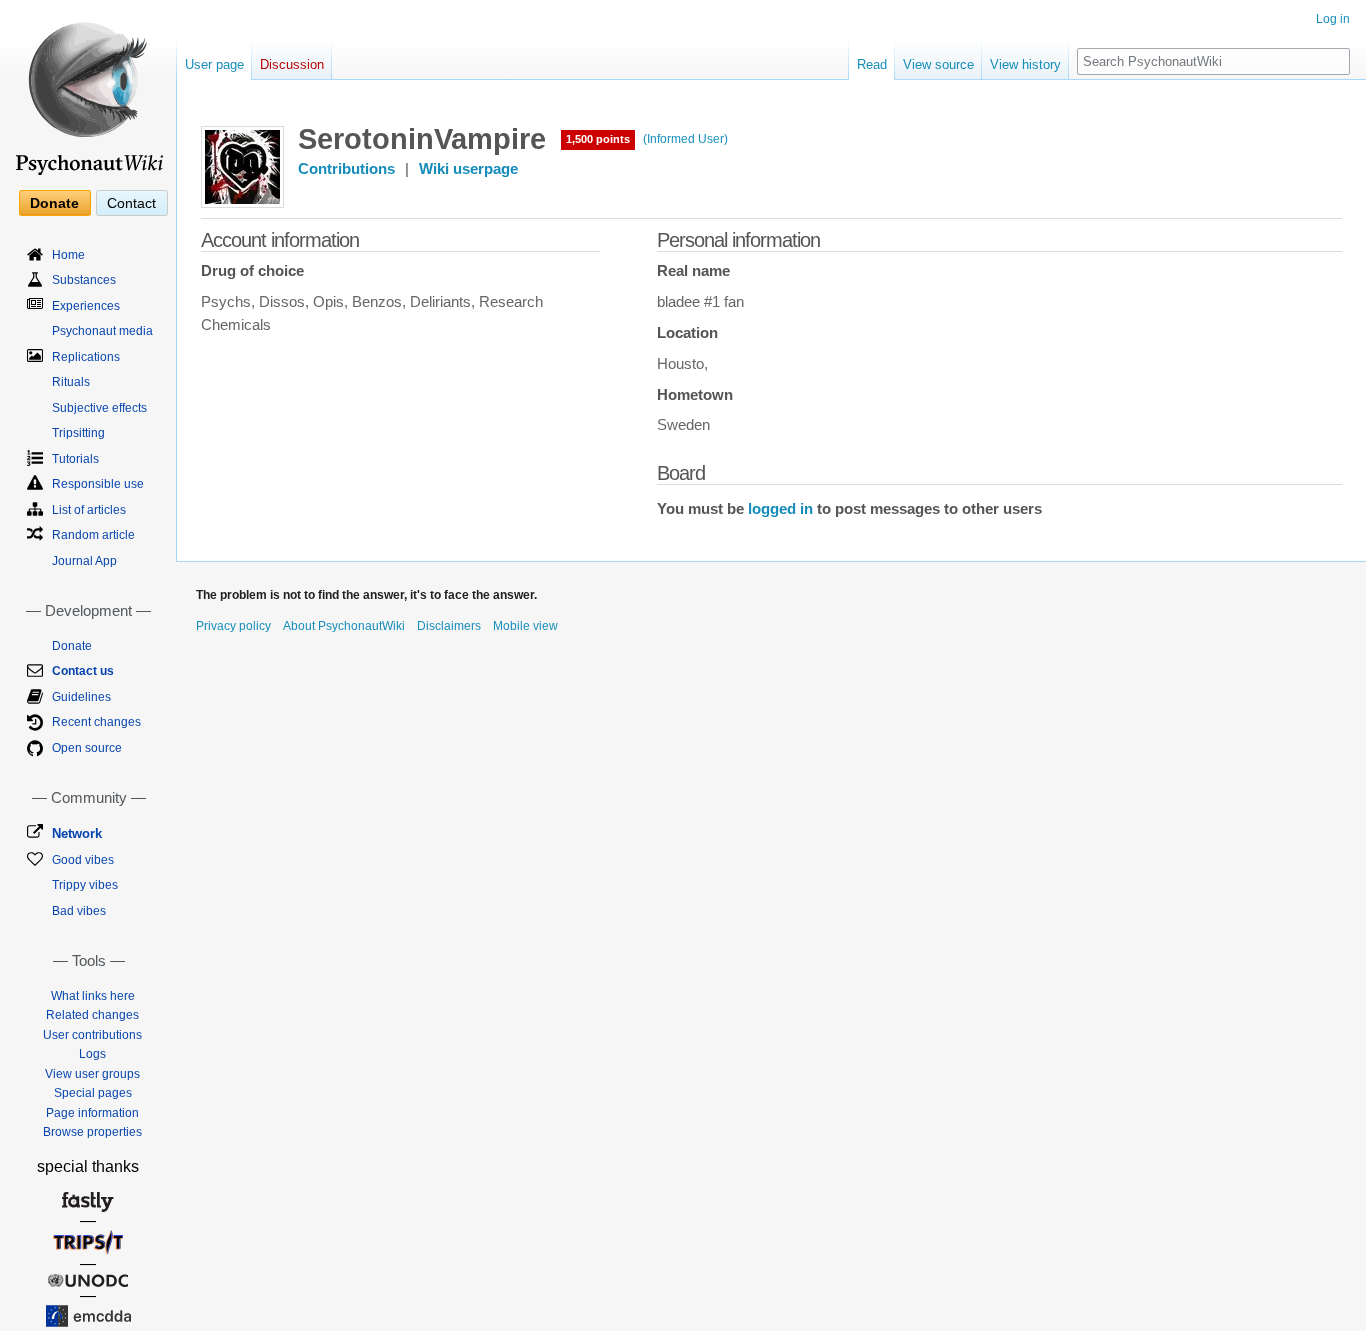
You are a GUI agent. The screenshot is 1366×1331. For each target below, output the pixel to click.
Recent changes (96, 722)
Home (68, 255)
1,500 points (598, 139)
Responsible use (98, 484)
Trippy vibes (85, 885)
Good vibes (83, 860)
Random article (93, 535)
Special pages (93, 1093)
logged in (780, 509)
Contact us (83, 671)
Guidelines (81, 697)
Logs (92, 1054)
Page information (92, 1113)
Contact (131, 203)
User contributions (92, 1035)
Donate (54, 203)
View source (938, 64)
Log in (1333, 19)
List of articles (89, 510)
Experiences (86, 306)
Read (872, 64)
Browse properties (92, 1132)
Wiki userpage (468, 169)
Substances (84, 280)
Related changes (92, 1015)
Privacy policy (233, 626)
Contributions (346, 169)
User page (214, 64)
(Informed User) (685, 139)
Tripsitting (78, 433)
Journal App (84, 561)
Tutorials (75, 459)
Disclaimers (449, 626)
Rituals (71, 382)
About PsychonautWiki (344, 626)
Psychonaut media (102, 331)
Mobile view (525, 626)
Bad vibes (79, 911)
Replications (86, 357)
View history (1025, 64)
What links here (93, 996)
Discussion (292, 64)
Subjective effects (99, 408)
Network (77, 833)
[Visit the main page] (88, 90)
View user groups (92, 1074)
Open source (87, 748)
